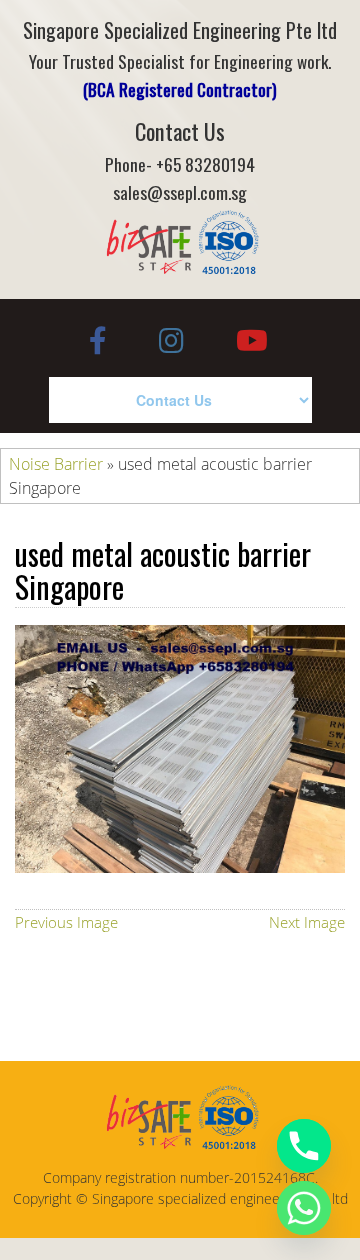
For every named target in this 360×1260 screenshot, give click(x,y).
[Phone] (304, 1146)
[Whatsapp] (304, 1208)
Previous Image (66, 922)
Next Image (307, 922)
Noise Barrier (56, 464)
